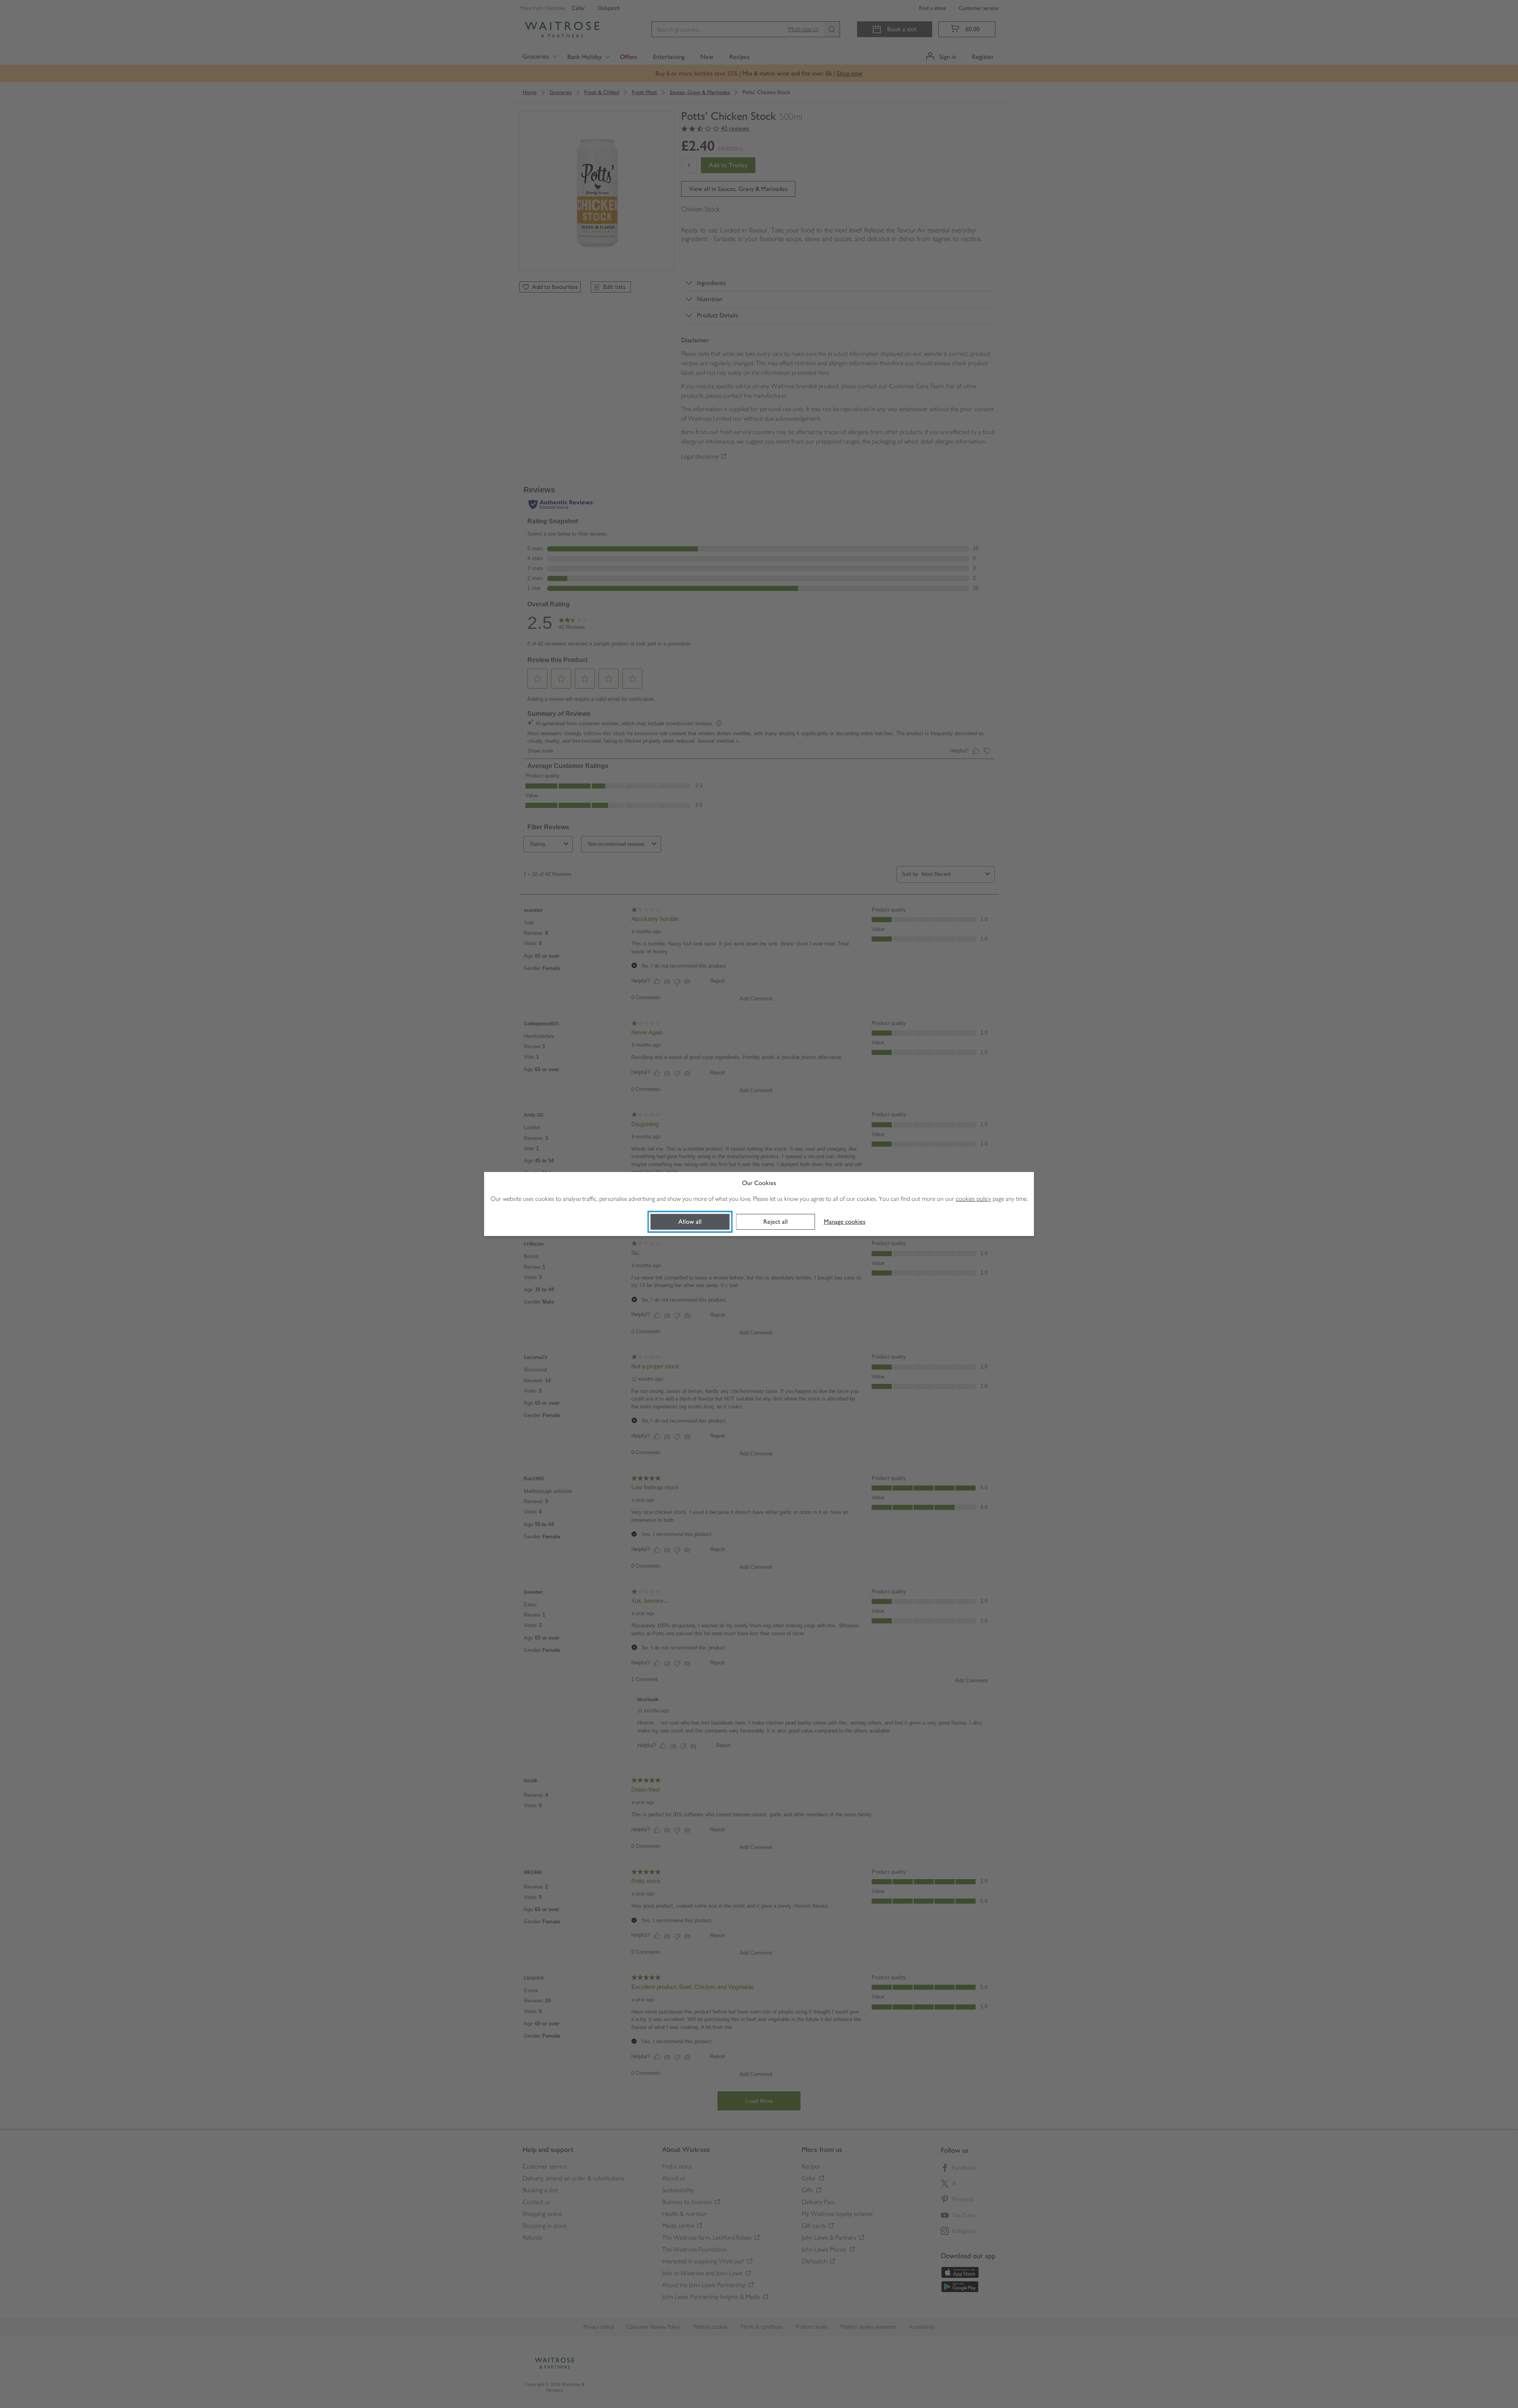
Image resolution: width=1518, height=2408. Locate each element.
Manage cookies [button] (845, 1222)
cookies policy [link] (973, 1199)
